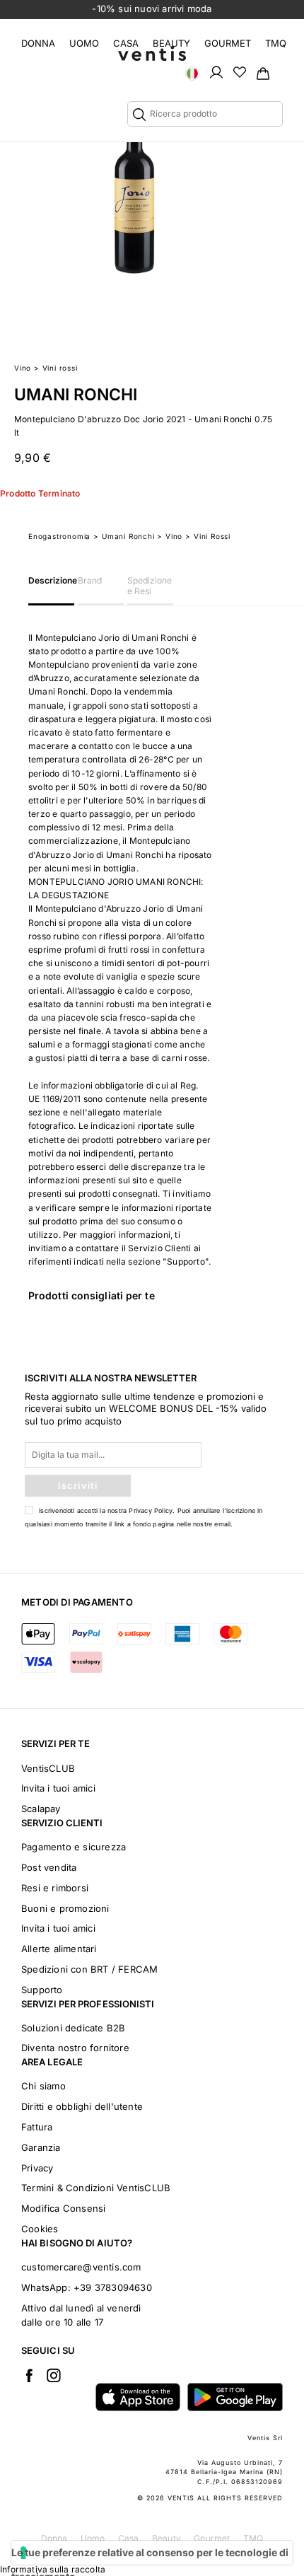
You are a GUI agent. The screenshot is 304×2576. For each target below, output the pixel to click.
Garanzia (41, 2147)
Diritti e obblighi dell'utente (82, 2106)
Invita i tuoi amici (58, 1788)
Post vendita (49, 1867)
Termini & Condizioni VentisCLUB (96, 2188)
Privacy (37, 2168)
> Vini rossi (208, 536)
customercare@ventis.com (81, 2267)
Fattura (37, 2127)
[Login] (216, 71)
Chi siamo (43, 2086)
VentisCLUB (48, 1768)
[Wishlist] (240, 71)
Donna (38, 43)
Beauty (171, 43)
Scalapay (41, 1809)
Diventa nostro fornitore (75, 2048)
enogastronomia (59, 536)
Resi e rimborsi (55, 1888)
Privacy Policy (151, 1510)
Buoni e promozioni (65, 1908)
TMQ (276, 43)
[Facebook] (29, 2375)
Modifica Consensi (63, 2208)
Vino (23, 368)
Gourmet (228, 43)
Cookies (40, 2229)
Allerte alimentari (59, 1949)
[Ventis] (152, 53)
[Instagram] (54, 2375)
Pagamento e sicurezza (74, 1847)
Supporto (42, 1990)
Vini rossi (60, 368)
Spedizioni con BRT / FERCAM (89, 1969)
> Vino (170, 536)
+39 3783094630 (113, 2287)
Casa (126, 43)
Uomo (84, 43)
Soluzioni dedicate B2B (73, 2028)
